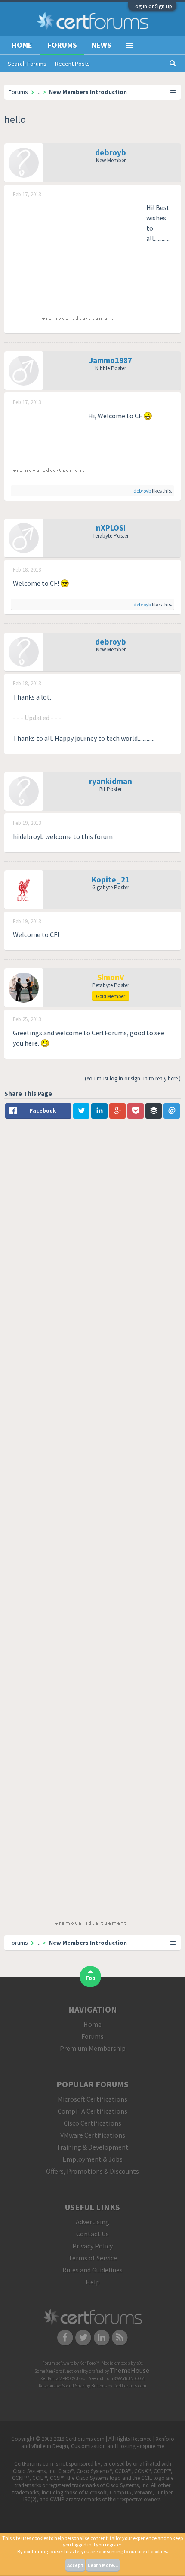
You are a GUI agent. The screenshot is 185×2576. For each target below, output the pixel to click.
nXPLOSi (111, 528)
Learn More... (103, 2565)
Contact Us (92, 2234)
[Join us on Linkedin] (102, 2337)
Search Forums (27, 64)
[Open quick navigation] (173, 92)
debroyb (111, 152)
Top (90, 1978)
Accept (75, 2565)
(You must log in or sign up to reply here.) (133, 1078)
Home (22, 45)
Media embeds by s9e (122, 2363)
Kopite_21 (111, 879)
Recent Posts (72, 64)
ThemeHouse (129, 2370)
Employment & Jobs (92, 2159)
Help (93, 2282)
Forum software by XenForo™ (71, 2363)
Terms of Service (93, 2258)
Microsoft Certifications (92, 2099)
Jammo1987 (111, 360)
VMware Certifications (93, 2135)
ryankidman (111, 781)
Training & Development (92, 2147)
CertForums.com (130, 2386)
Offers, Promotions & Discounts (92, 2171)
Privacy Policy (92, 2246)
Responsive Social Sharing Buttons (73, 2386)
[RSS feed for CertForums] (120, 2337)
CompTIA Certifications (92, 2111)
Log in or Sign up (152, 6)
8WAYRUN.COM (129, 2378)
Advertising (92, 2222)
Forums (62, 45)
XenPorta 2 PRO (56, 2378)
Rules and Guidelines (92, 2270)
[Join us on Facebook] (65, 2337)
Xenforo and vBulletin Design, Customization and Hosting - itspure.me (98, 2442)
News (102, 45)
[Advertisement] (77, 256)
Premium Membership (93, 2048)
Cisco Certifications (92, 2123)
